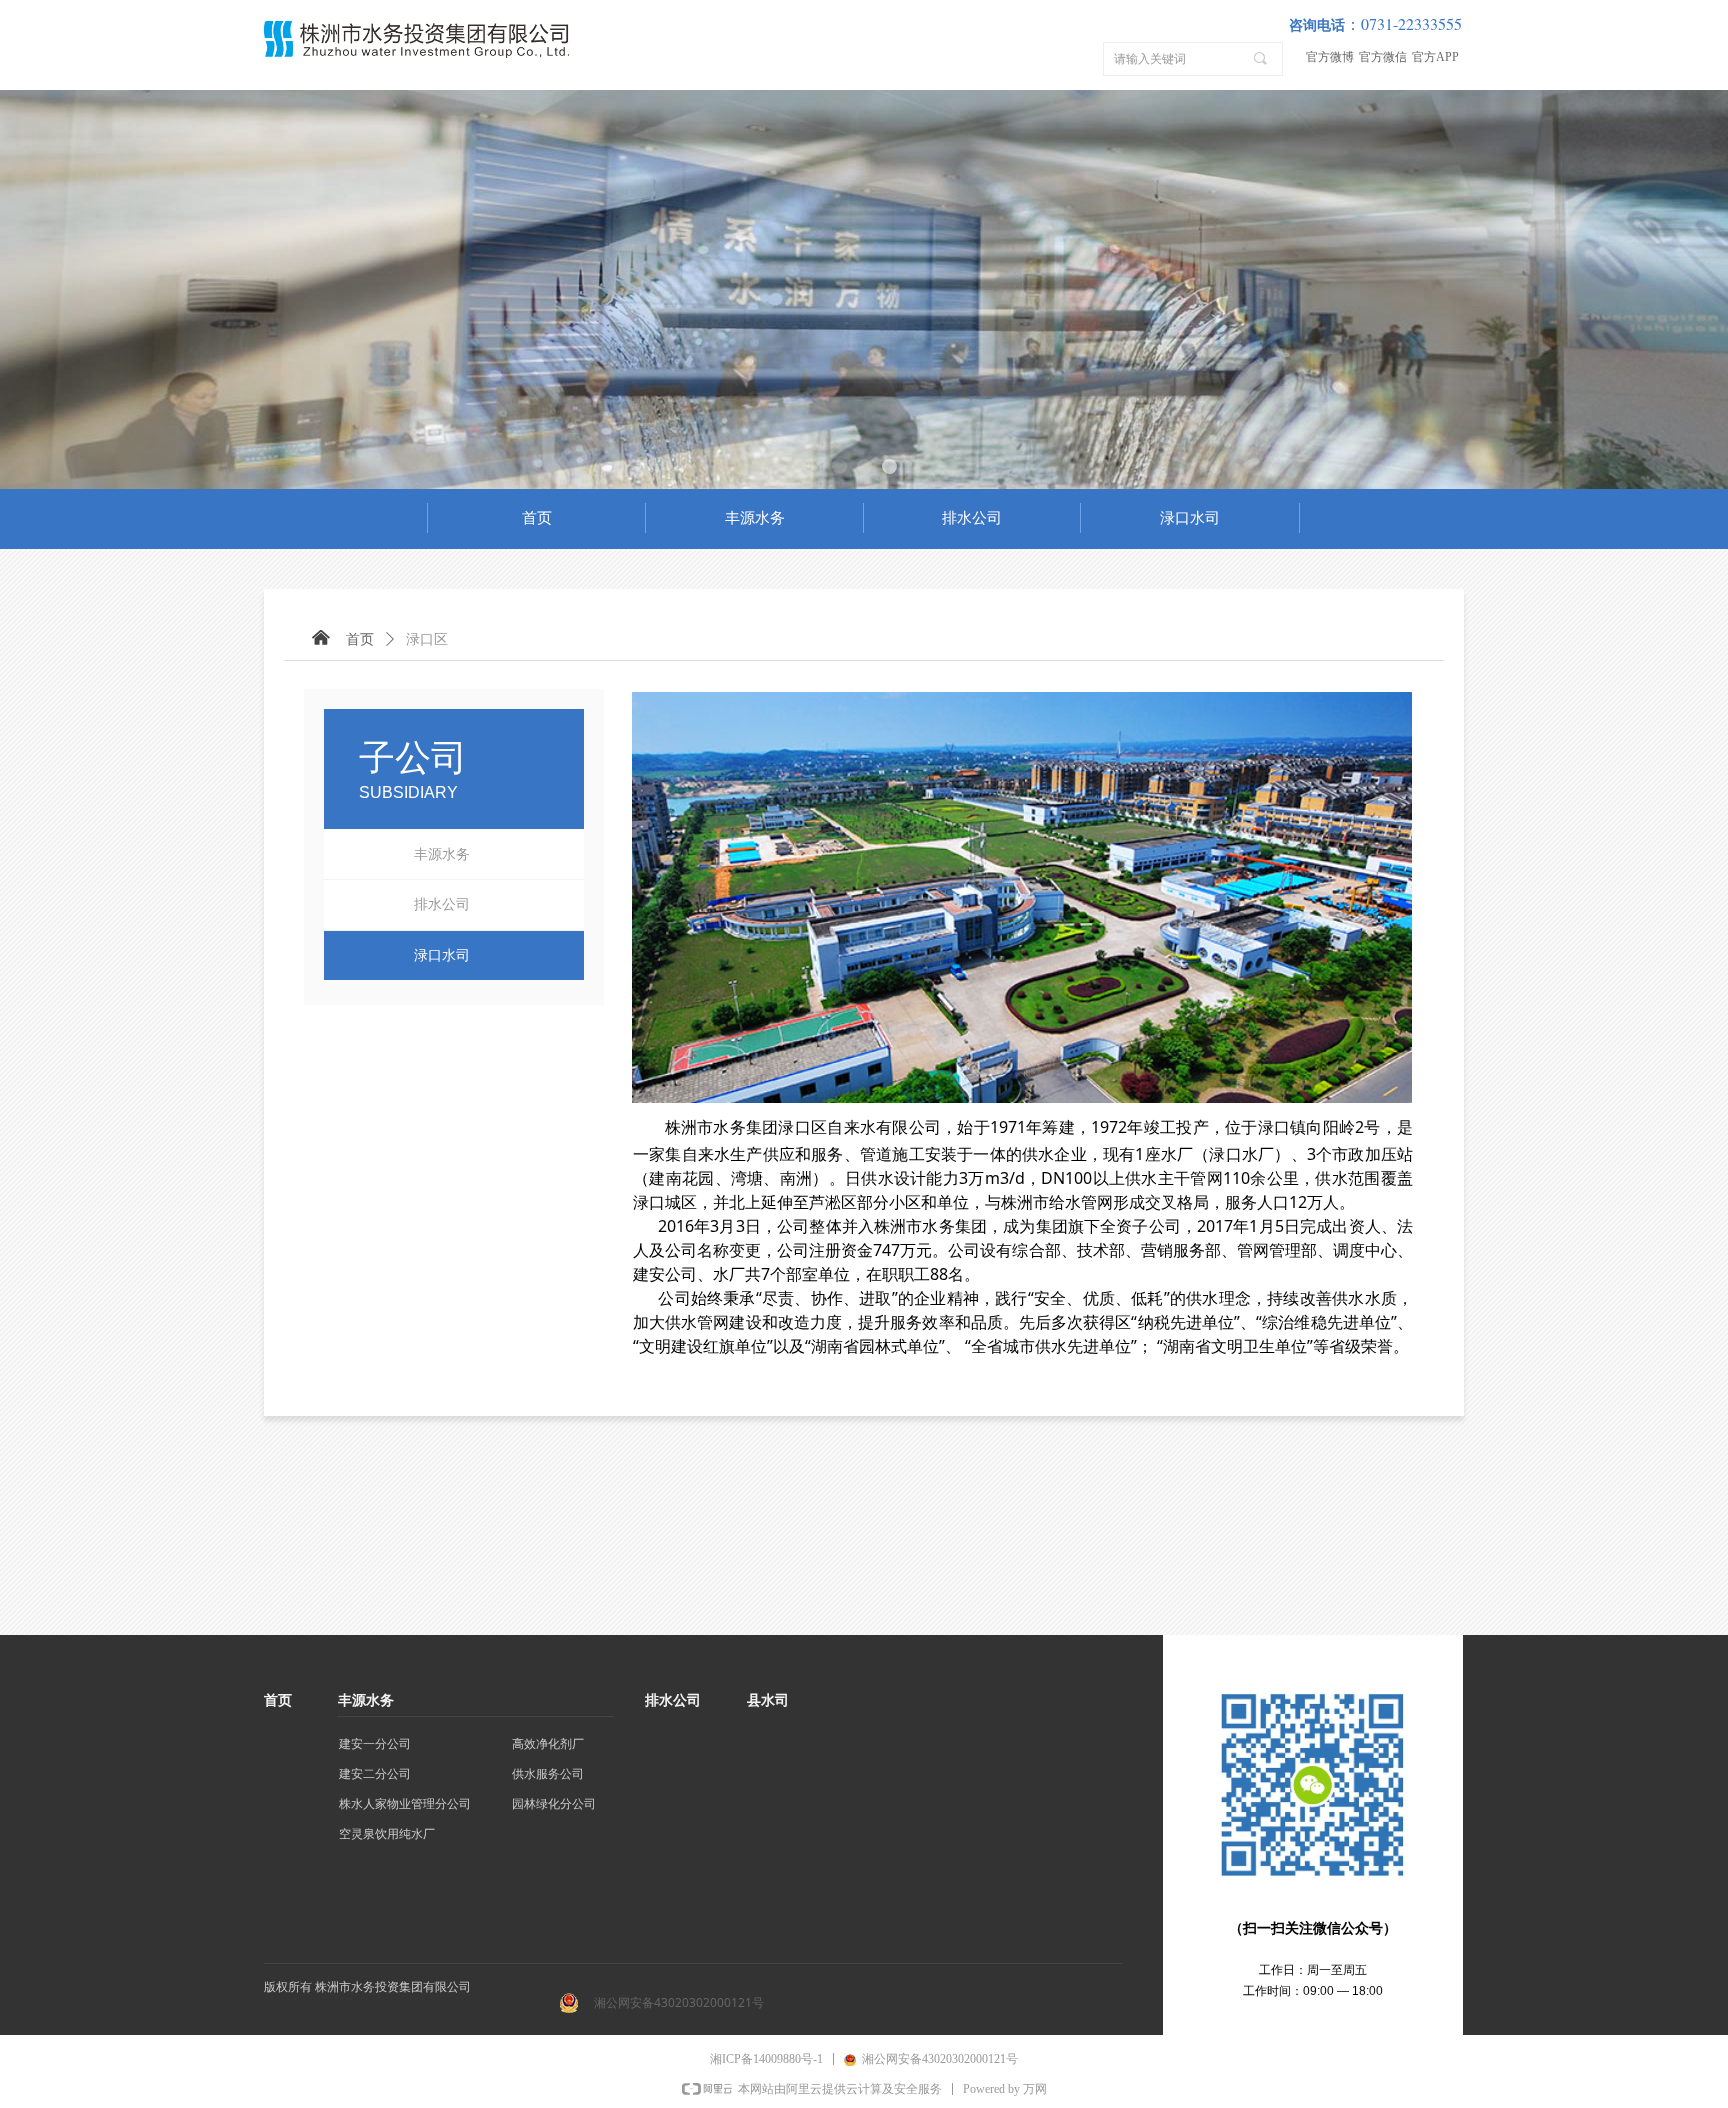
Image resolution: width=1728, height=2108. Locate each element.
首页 (360, 639)
